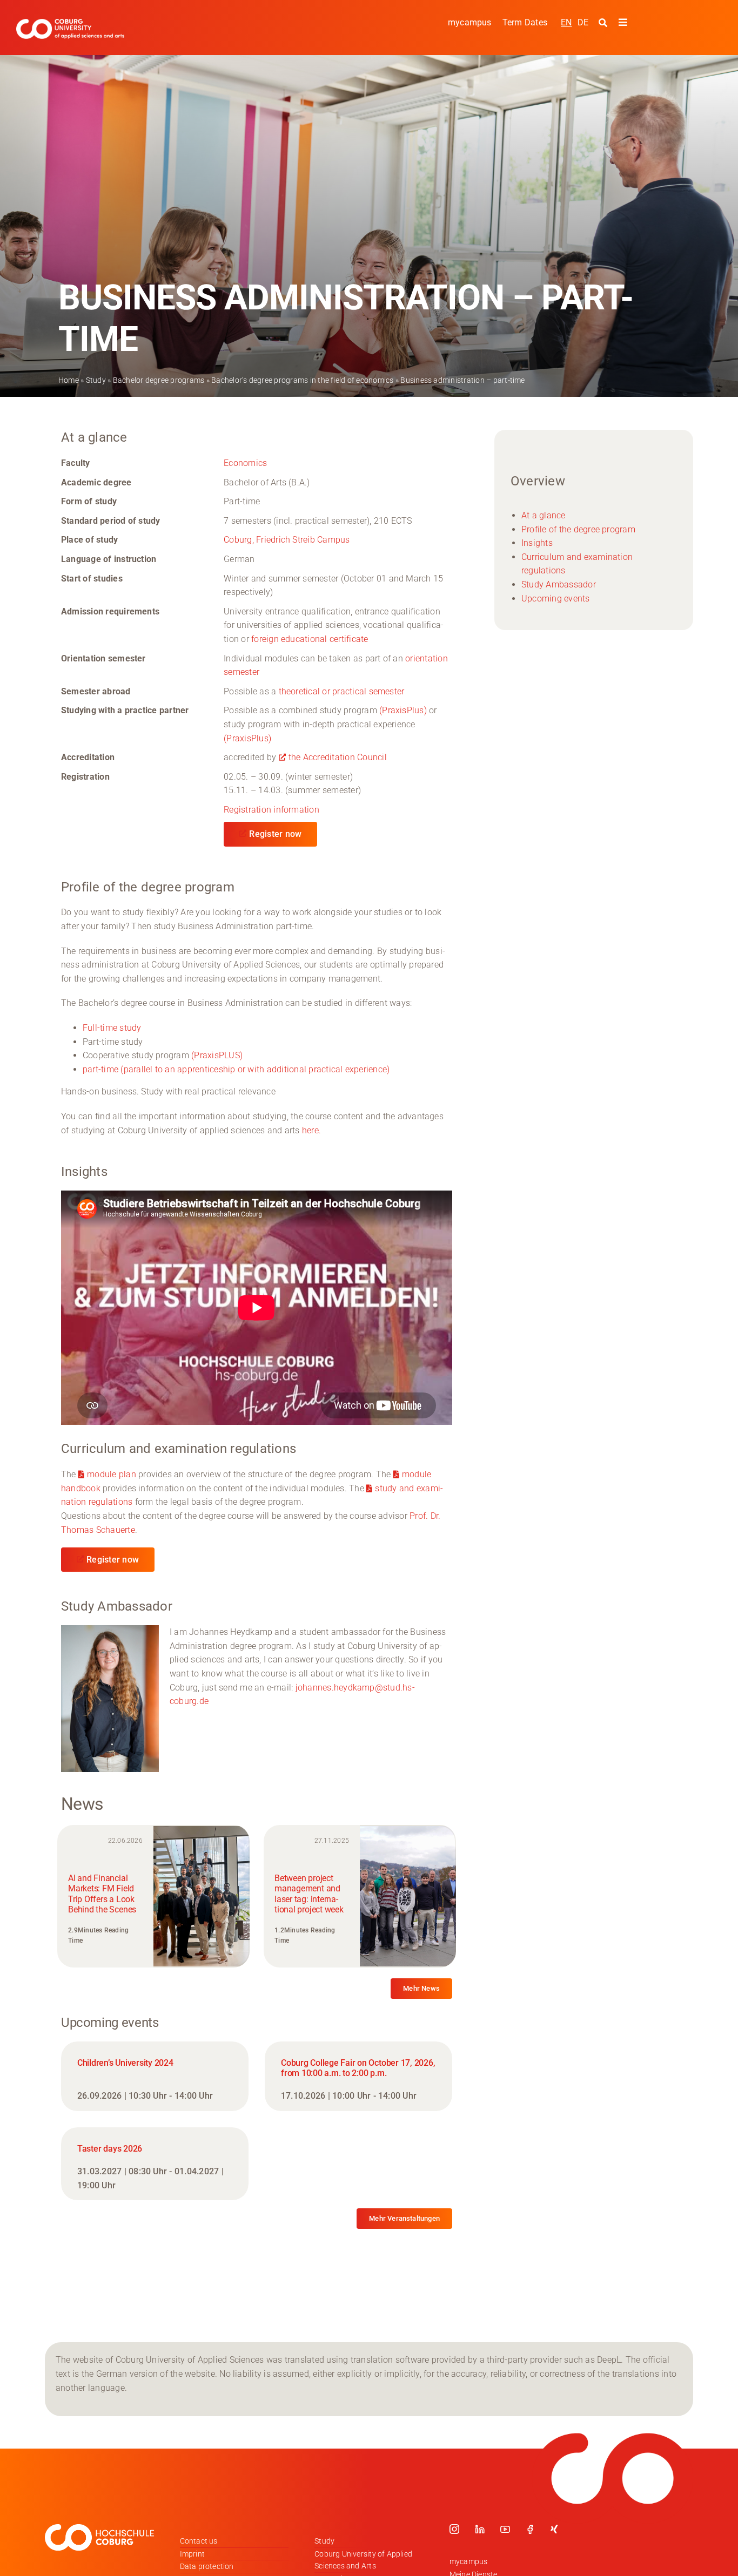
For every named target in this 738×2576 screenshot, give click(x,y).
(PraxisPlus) (403, 710)
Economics (245, 463)
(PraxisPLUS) (217, 1055)
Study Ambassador (559, 584)
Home (69, 380)
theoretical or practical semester (342, 691)
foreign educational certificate (310, 639)
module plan (112, 1474)
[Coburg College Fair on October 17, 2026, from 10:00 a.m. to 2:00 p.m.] (358, 2076)
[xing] (554, 2529)
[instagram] (454, 2529)
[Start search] (604, 23)
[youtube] (505, 2529)
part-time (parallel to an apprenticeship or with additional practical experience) (236, 1069)
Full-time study (112, 1028)
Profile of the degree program (578, 529)
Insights (537, 543)
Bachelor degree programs (159, 380)
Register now (275, 834)
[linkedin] (480, 2529)
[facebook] (530, 2529)
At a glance (544, 515)
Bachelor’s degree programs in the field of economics (302, 380)
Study (96, 380)
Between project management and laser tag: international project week (309, 1894)
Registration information (271, 810)
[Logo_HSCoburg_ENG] (70, 23)
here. (311, 1130)
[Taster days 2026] (155, 2164)
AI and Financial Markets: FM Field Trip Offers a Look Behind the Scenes (102, 1894)
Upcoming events (556, 599)
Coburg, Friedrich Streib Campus (287, 540)
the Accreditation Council (338, 757)
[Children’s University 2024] (155, 2076)
